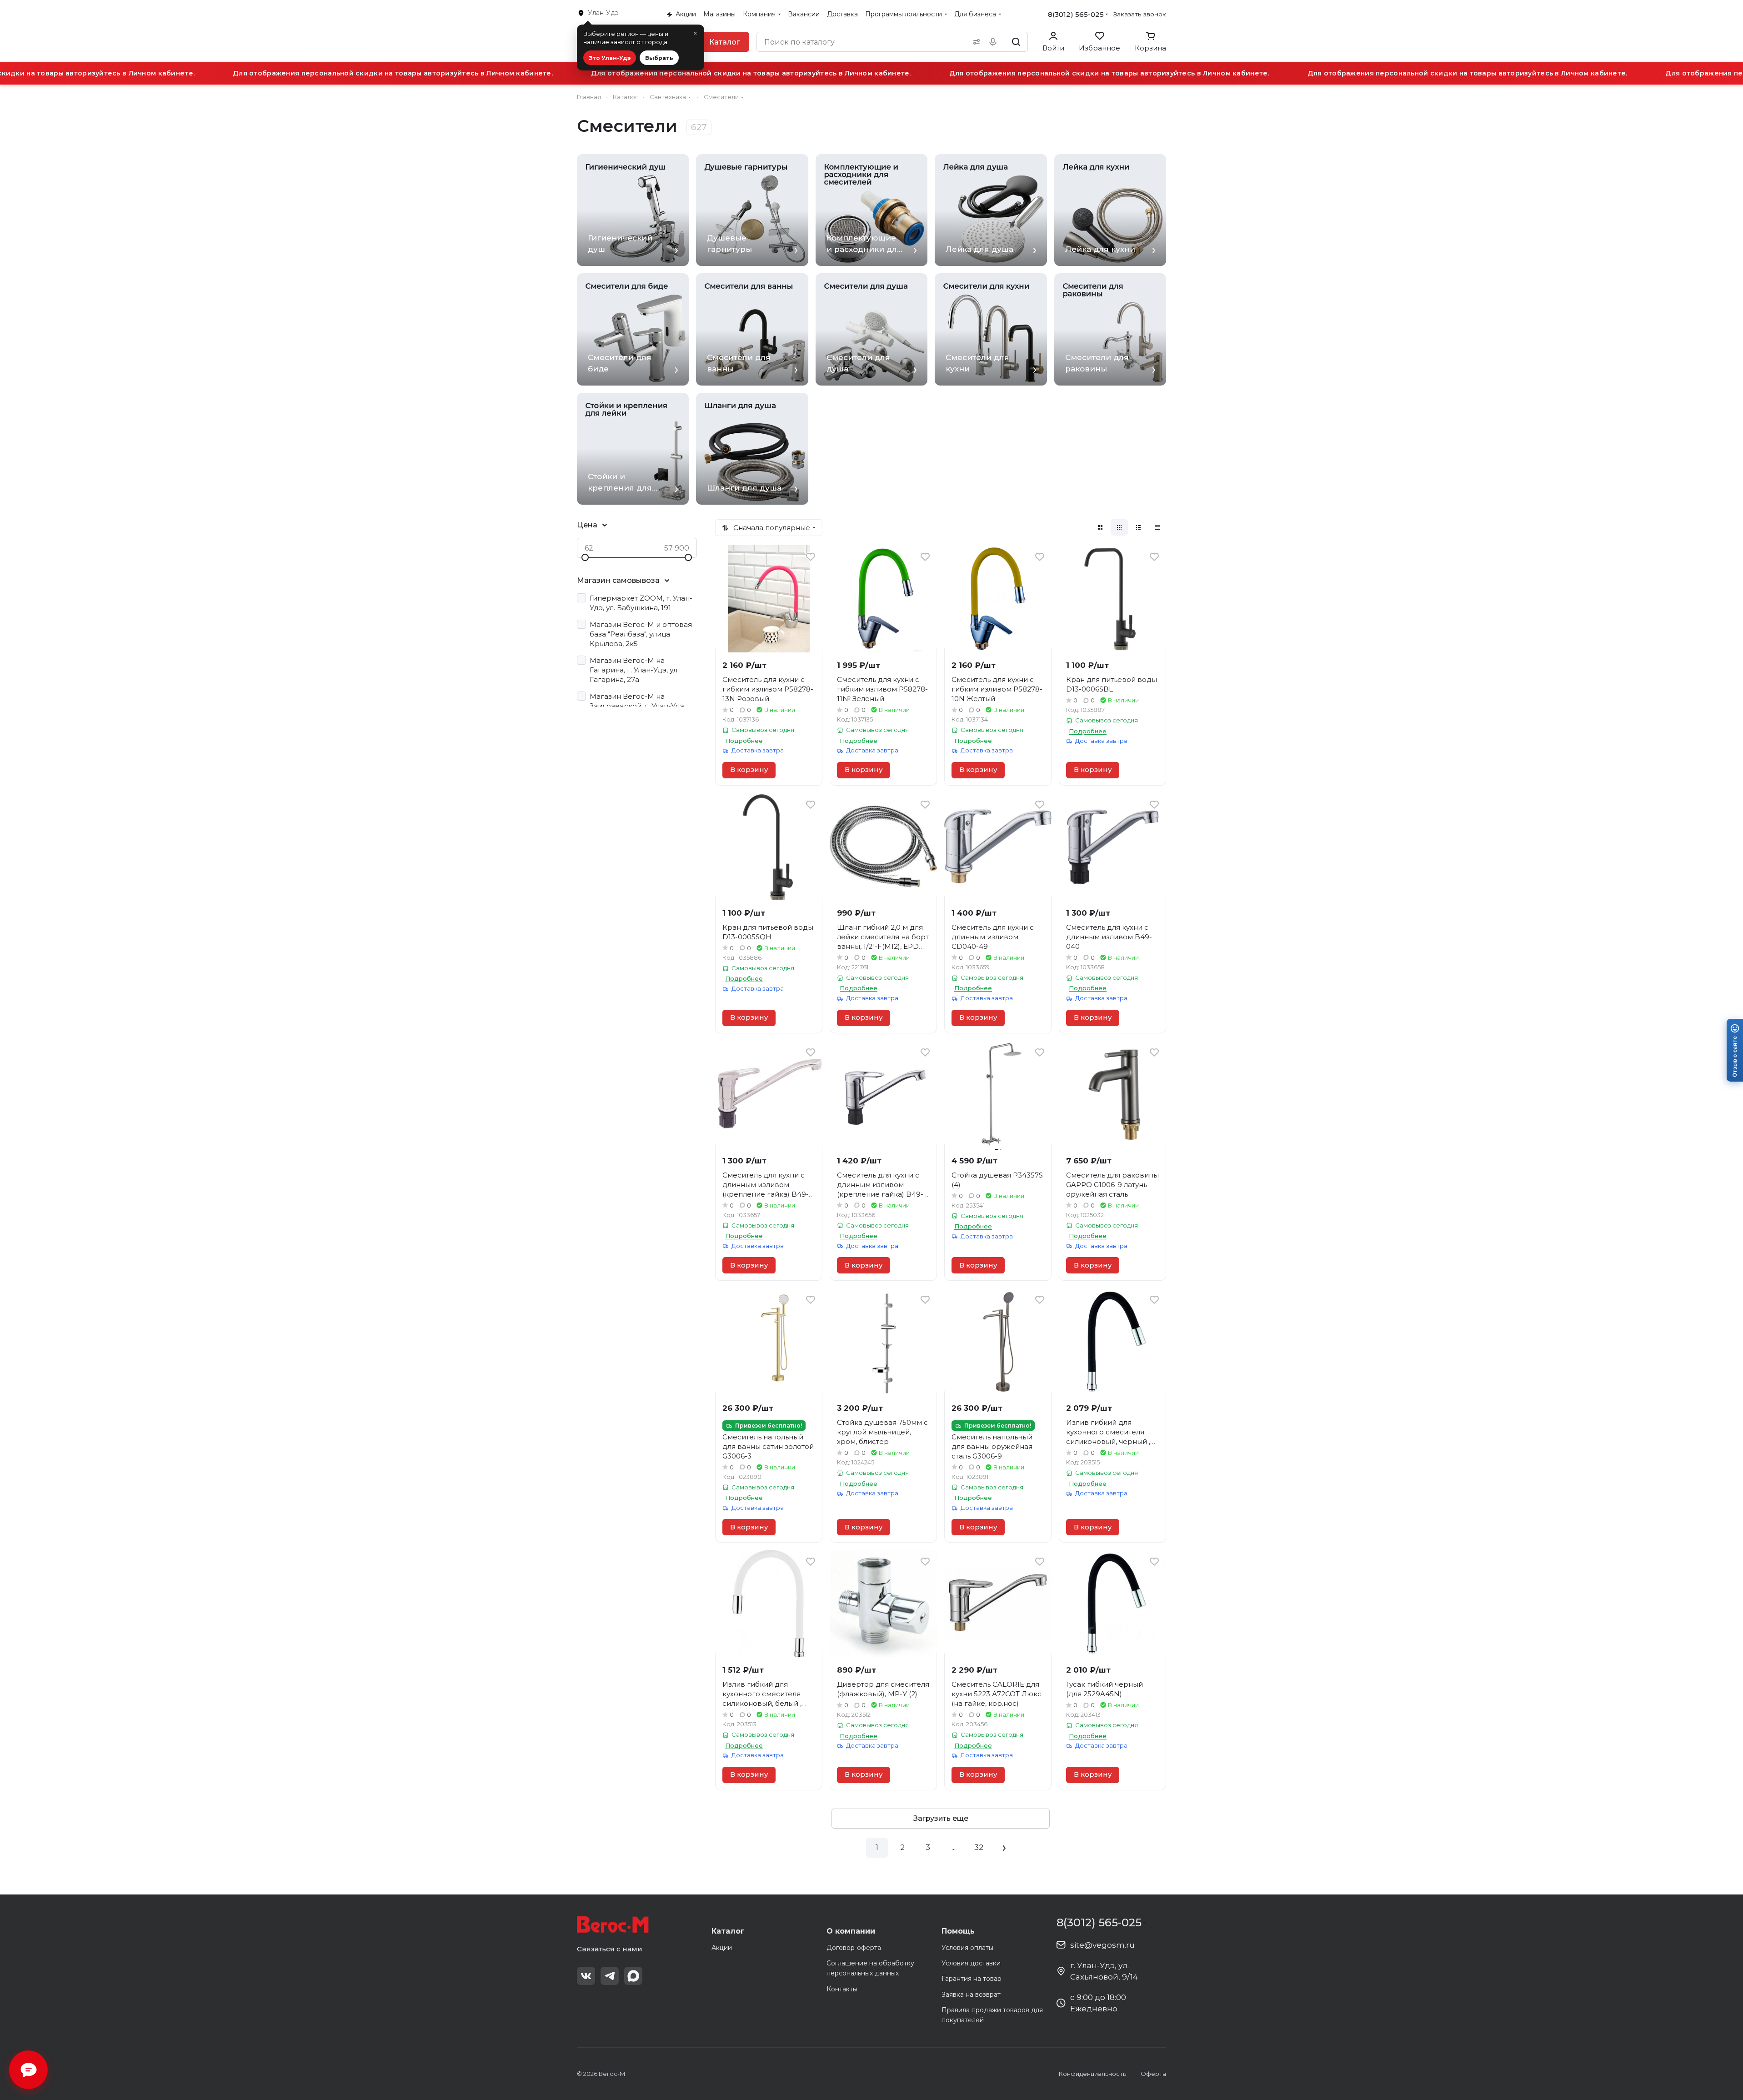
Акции (722, 1948)
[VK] (586, 1976)
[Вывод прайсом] (1157, 527)
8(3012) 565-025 (1076, 14)
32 (979, 1847)
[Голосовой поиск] (995, 42)
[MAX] (633, 1976)
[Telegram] (610, 1976)
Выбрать (659, 58)
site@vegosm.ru (1102, 1945)
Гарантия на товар (972, 1979)
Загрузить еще (941, 1818)
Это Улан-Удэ (610, 58)
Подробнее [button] (744, 741)
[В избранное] (811, 557)
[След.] (1004, 1848)
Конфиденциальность (1092, 2074)
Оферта (1153, 2074)
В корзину (749, 770)
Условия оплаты (967, 1948)
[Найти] (1016, 42)
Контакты (842, 1989)
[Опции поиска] (975, 42)
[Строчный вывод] (1138, 527)
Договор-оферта (854, 1948)
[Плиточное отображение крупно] (1100, 527)
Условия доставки (971, 1963)
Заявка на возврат (971, 1995)
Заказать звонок (1140, 14)
